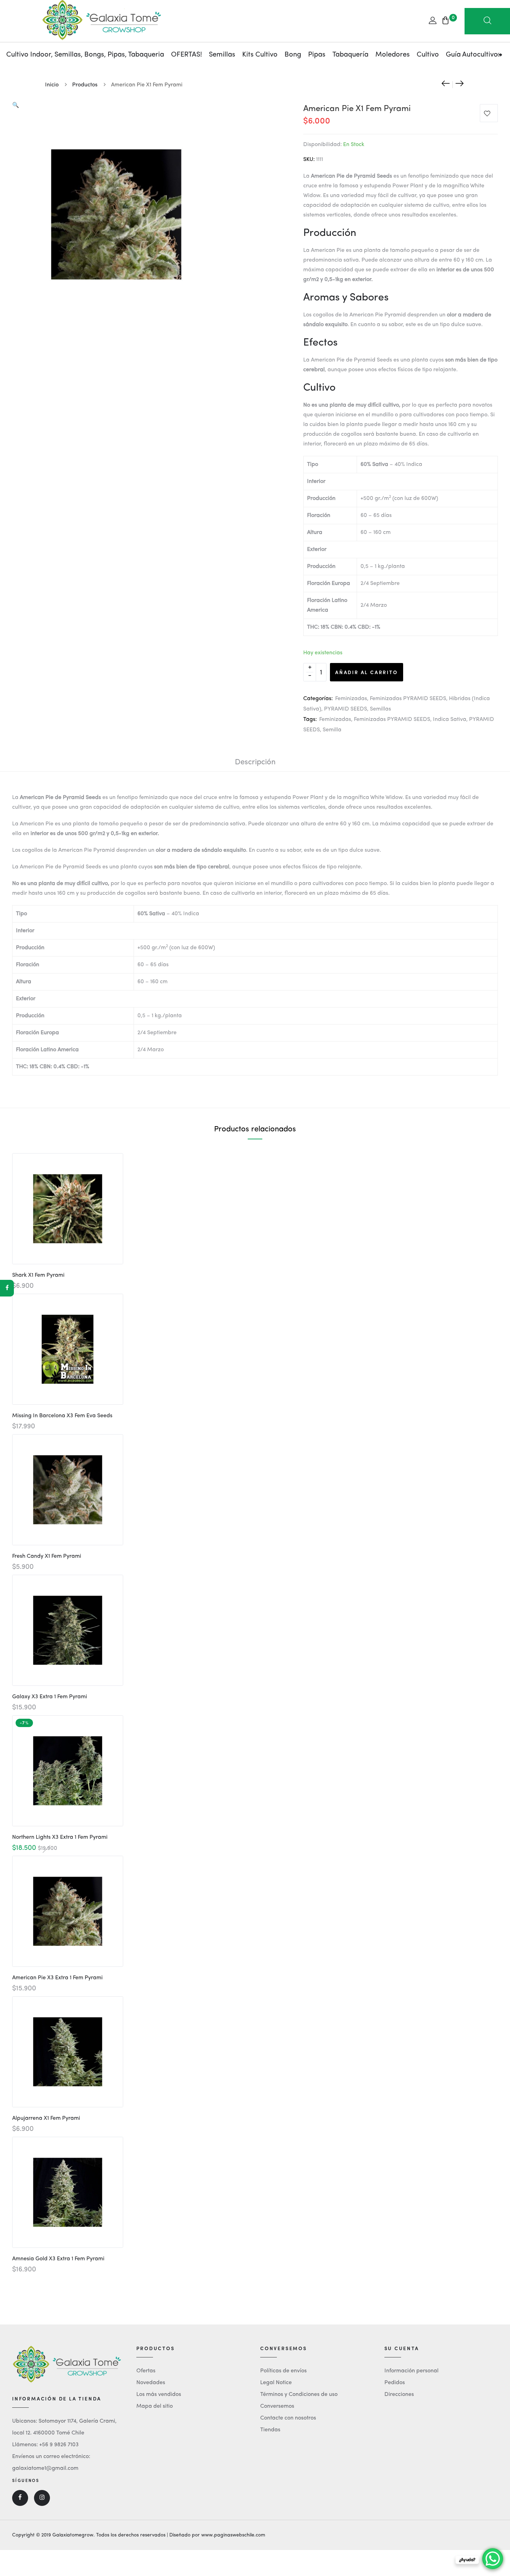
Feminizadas (351, 699)
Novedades (151, 2383)
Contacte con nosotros (288, 2418)
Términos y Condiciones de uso (299, 2395)
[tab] (255, 762)
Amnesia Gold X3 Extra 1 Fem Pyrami (58, 2259)
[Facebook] (7, 1288)
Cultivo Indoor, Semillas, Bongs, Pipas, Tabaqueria (85, 55)
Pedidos (395, 2383)
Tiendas (270, 2430)
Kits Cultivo (260, 55)
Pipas (317, 55)
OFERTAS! (186, 55)
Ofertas (146, 2371)
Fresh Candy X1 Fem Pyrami (47, 1556)
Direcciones (399, 2395)
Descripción (255, 762)
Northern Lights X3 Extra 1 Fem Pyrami (60, 1837)
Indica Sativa (450, 720)
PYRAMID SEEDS (346, 709)
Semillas (222, 55)
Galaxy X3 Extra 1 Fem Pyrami (50, 1697)
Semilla (332, 730)
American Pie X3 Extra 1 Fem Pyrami (57, 1978)
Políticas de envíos (283, 2371)
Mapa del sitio (155, 2406)
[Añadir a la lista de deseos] (489, 115)
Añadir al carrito (367, 672)
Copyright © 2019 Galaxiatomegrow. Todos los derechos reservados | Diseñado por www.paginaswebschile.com (139, 2535)
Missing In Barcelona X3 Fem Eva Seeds (62, 1416)
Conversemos (277, 2406)
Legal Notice (276, 2383)
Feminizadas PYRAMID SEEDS (408, 699)
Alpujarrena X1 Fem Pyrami (46, 2118)
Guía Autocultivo (472, 55)
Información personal (411, 2371)
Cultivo (428, 55)
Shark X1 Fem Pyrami (38, 1275)
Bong (293, 55)
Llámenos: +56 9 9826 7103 (45, 2445)
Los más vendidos (159, 2395)
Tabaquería (350, 55)
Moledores (393, 55)
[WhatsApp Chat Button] (493, 2559)
